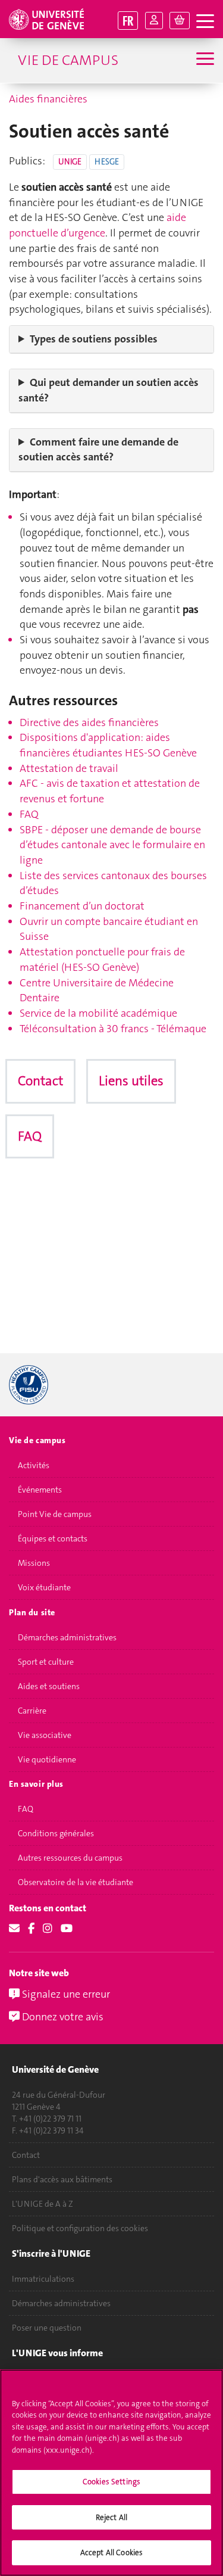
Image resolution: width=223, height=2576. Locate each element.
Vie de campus (68, 60)
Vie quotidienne (47, 1759)
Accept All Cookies (111, 2552)
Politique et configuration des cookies (80, 2228)
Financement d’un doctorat (82, 906)
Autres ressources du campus (70, 1858)
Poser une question (47, 2328)
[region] (111, 2473)
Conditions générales (56, 1833)
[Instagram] (48, 1929)
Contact (40, 1081)
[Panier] (180, 21)
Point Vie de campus (55, 1514)
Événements (40, 1490)
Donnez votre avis (62, 2017)
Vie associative (45, 1735)
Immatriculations (43, 2279)
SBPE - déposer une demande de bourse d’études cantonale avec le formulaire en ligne (112, 845)
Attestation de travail (69, 768)
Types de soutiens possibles (94, 339)
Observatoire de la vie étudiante (76, 1882)
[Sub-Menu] (204, 60)
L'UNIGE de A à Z (43, 2204)
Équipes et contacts (53, 1538)
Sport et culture (46, 1662)
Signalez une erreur (65, 1994)
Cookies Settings (111, 2482)
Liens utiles (131, 1081)
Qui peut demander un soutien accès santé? (109, 390)
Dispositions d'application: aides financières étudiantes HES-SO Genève (108, 745)
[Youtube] (67, 1929)
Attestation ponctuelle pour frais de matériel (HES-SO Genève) (102, 960)
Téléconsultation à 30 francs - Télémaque (113, 1029)
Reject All (111, 2517)
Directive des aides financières (89, 722)
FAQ (29, 814)
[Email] (14, 1929)
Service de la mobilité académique (98, 1013)
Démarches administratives (67, 1637)
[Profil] (154, 21)
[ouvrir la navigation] (205, 22)
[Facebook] (31, 1929)
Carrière (32, 1711)
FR (128, 21)
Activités (34, 1465)
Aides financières (48, 99)
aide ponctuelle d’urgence (98, 225)
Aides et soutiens (49, 1686)
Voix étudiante (44, 1587)
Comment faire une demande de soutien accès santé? (98, 450)
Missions (34, 1563)
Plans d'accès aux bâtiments (62, 2179)
